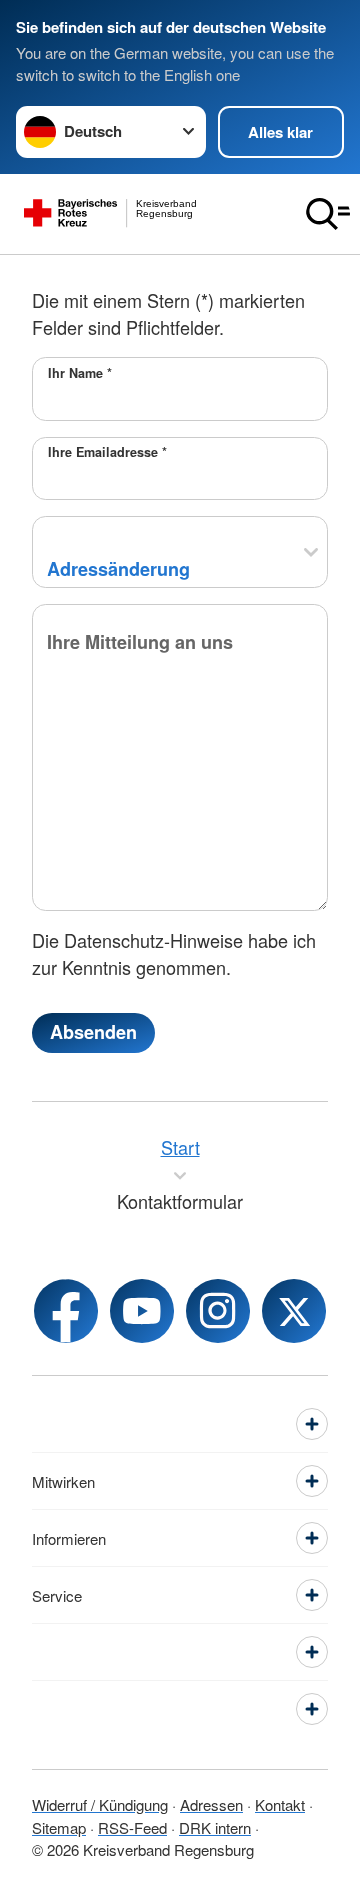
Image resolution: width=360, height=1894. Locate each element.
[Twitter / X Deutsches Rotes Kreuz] (294, 1311)
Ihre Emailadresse (107, 452)
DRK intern (215, 1827)
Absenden (93, 1032)
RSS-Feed (132, 1827)
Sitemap (59, 1827)
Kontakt (280, 1804)
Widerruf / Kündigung (100, 1804)
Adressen (211, 1804)
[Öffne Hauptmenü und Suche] (328, 214)
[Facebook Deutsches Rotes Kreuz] (66, 1311)
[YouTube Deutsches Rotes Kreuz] (142, 1311)
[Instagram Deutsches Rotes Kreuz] (218, 1311)
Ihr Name (80, 373)
